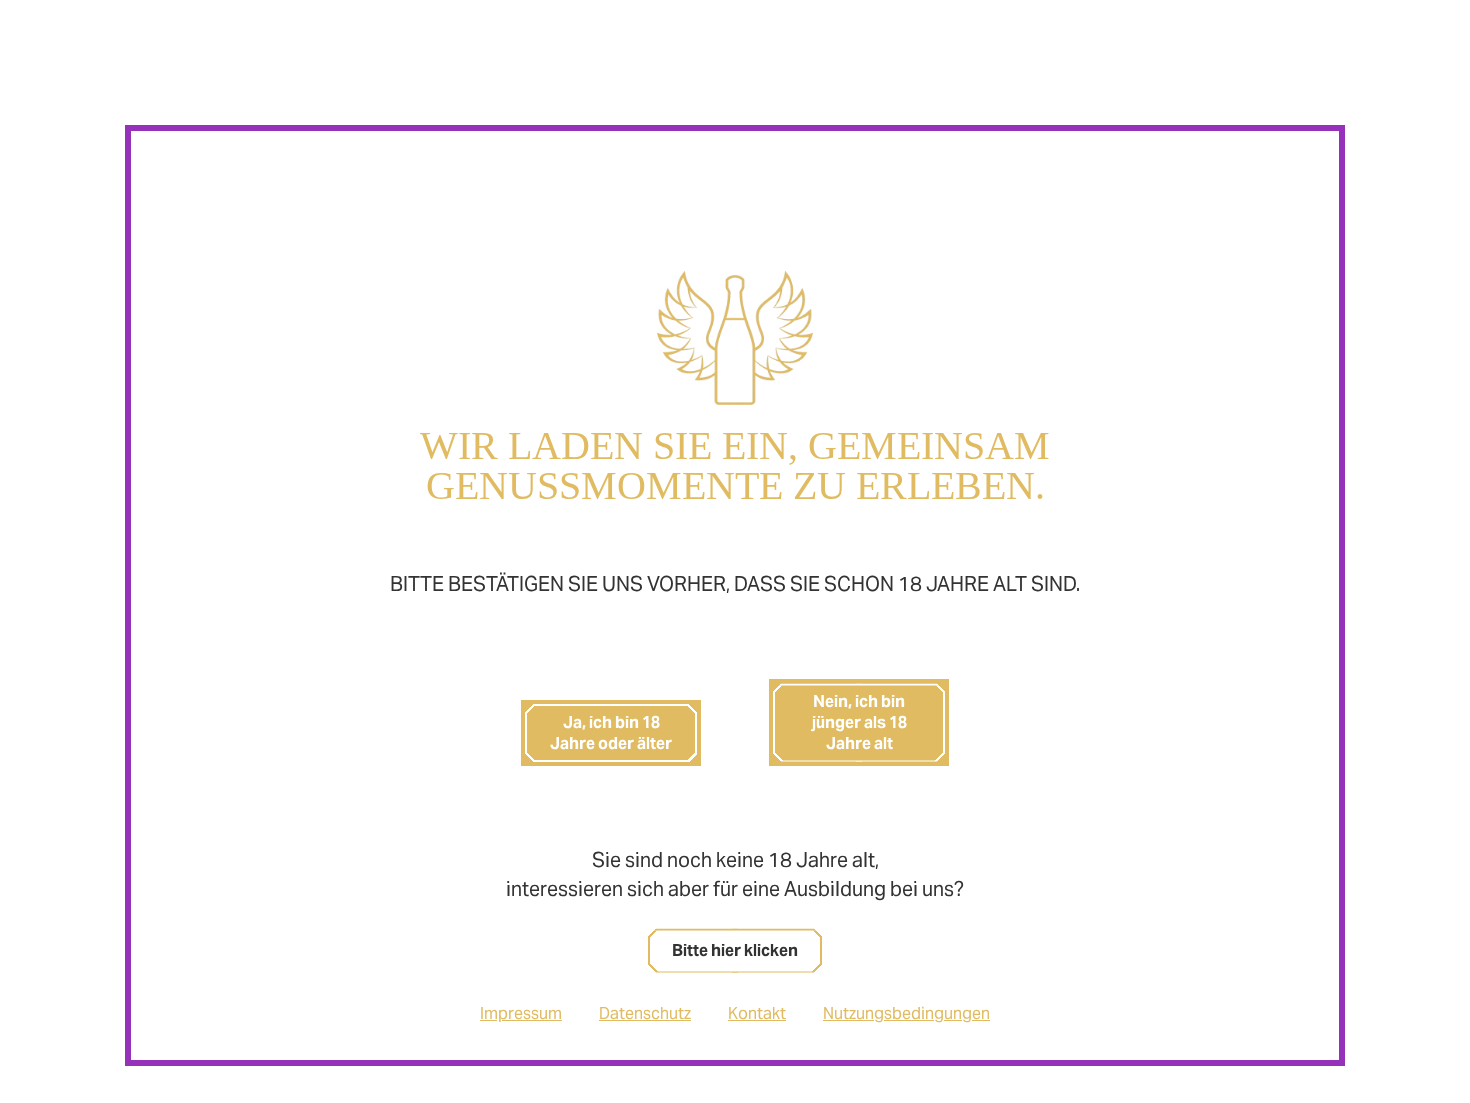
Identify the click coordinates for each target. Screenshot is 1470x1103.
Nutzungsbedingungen (906, 1013)
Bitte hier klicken (735, 950)
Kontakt (757, 1013)
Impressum (521, 1013)
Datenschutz (645, 1013)
